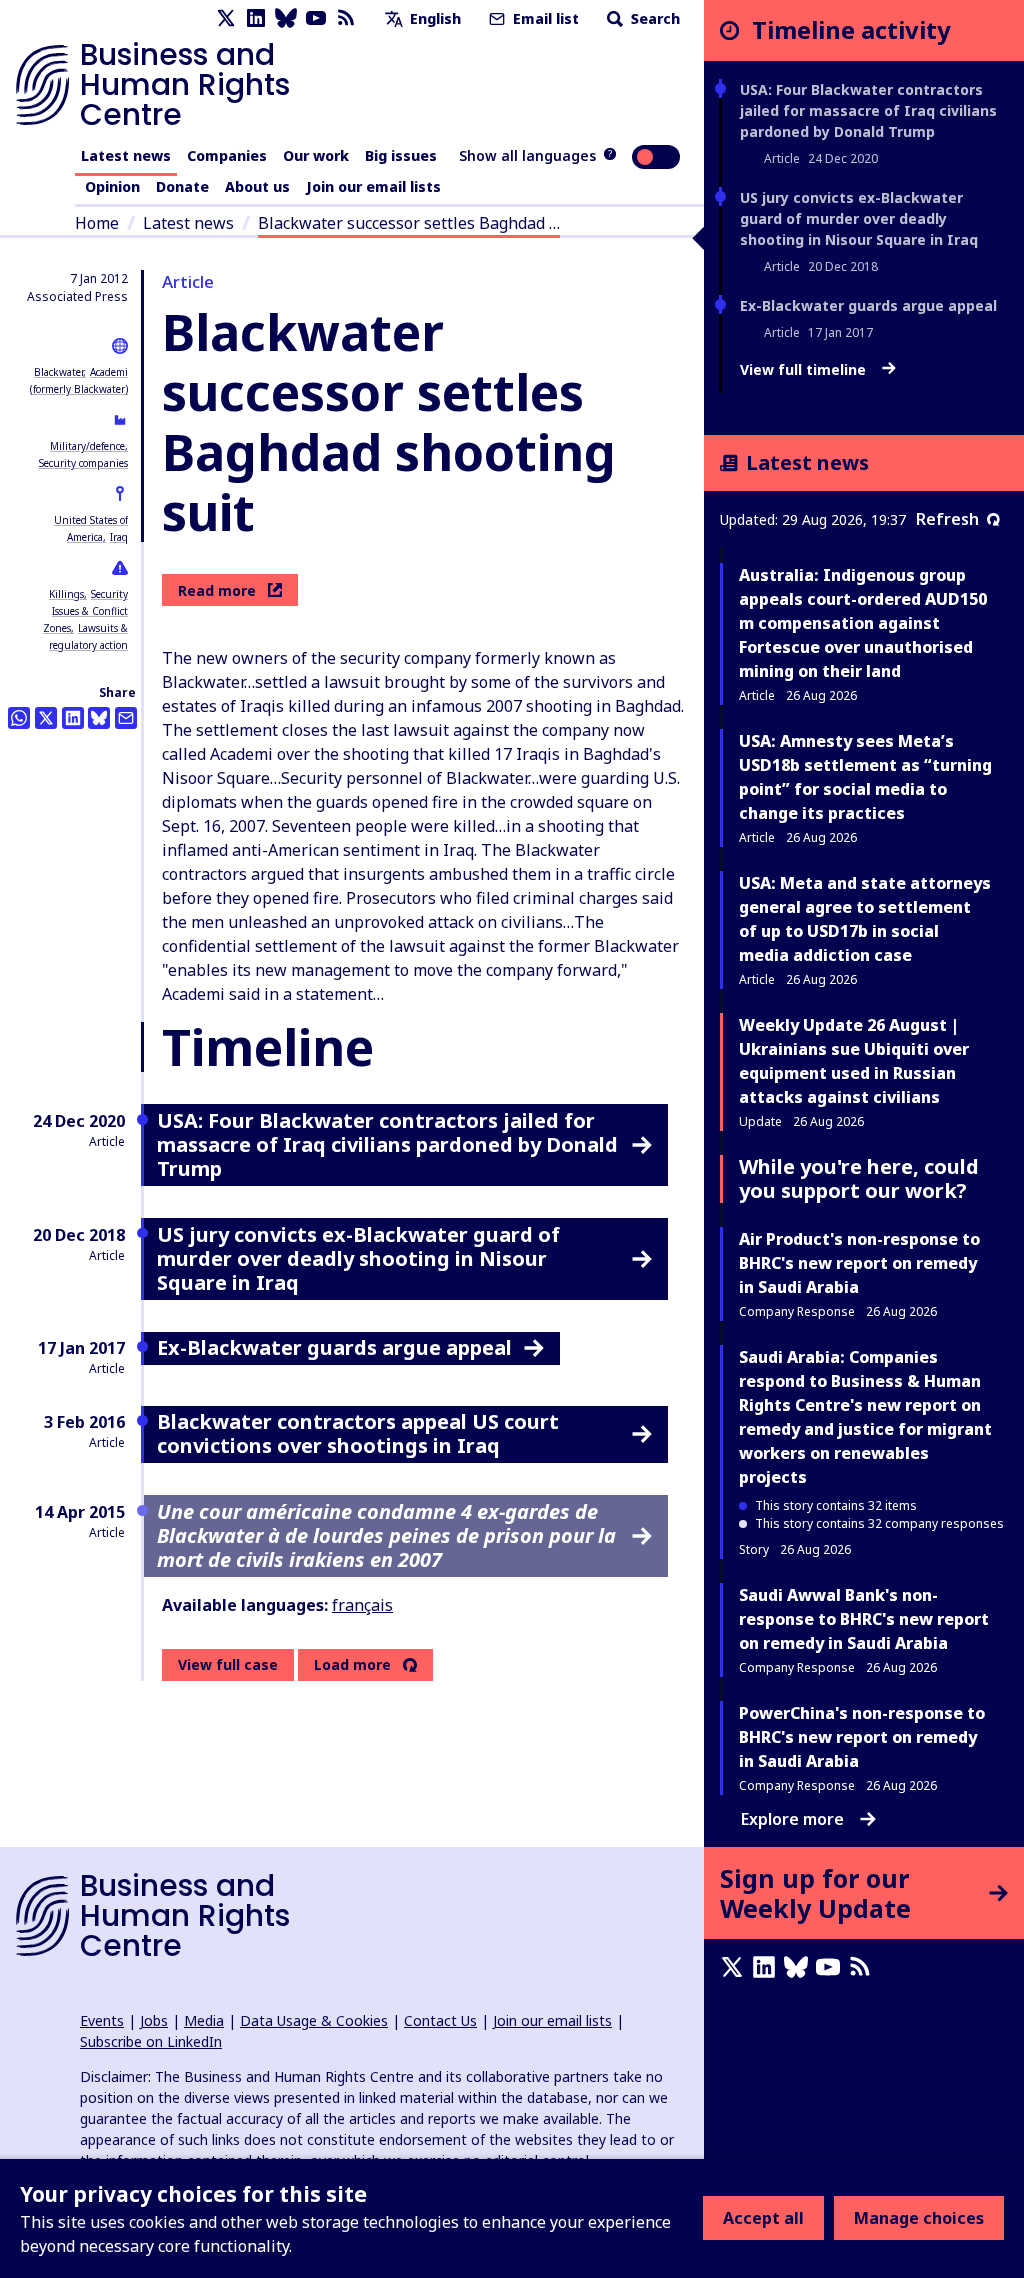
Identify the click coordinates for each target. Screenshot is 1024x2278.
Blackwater (58, 372)
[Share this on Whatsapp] (19, 718)
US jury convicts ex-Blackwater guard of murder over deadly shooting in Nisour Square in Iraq (859, 218)
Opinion (112, 186)
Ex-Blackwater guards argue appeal (868, 305)
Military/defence (87, 446)
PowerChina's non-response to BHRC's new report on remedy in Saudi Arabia (862, 1737)
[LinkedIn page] (256, 18)
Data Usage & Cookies (314, 2020)
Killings (66, 594)
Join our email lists (373, 186)
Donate (182, 186)
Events (102, 2020)
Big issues (401, 155)
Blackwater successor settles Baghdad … (409, 223)
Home (97, 223)
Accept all (763, 2218)
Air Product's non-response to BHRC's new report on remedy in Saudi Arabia (859, 1263)
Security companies (83, 463)
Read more (217, 590)
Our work (316, 155)
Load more (352, 1665)
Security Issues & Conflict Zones (85, 611)
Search (653, 18)
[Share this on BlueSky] (99, 718)
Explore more (792, 1819)
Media (204, 2020)
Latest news (126, 155)
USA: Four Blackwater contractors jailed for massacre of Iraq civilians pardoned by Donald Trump (868, 110)
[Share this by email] (126, 718)
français (362, 1605)
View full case (228, 1664)
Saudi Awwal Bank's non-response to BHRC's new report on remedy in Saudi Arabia (864, 1619)
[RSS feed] (346, 18)
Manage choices (919, 2218)
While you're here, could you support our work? (859, 1178)
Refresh (947, 519)
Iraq (119, 537)
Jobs (154, 2020)
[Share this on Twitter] (46, 718)
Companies (227, 155)
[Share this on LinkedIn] (73, 718)
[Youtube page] (316, 18)
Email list (544, 18)
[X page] (226, 18)
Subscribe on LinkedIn (151, 2041)
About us (257, 186)
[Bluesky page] (286, 18)
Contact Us (440, 2020)
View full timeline (805, 370)
